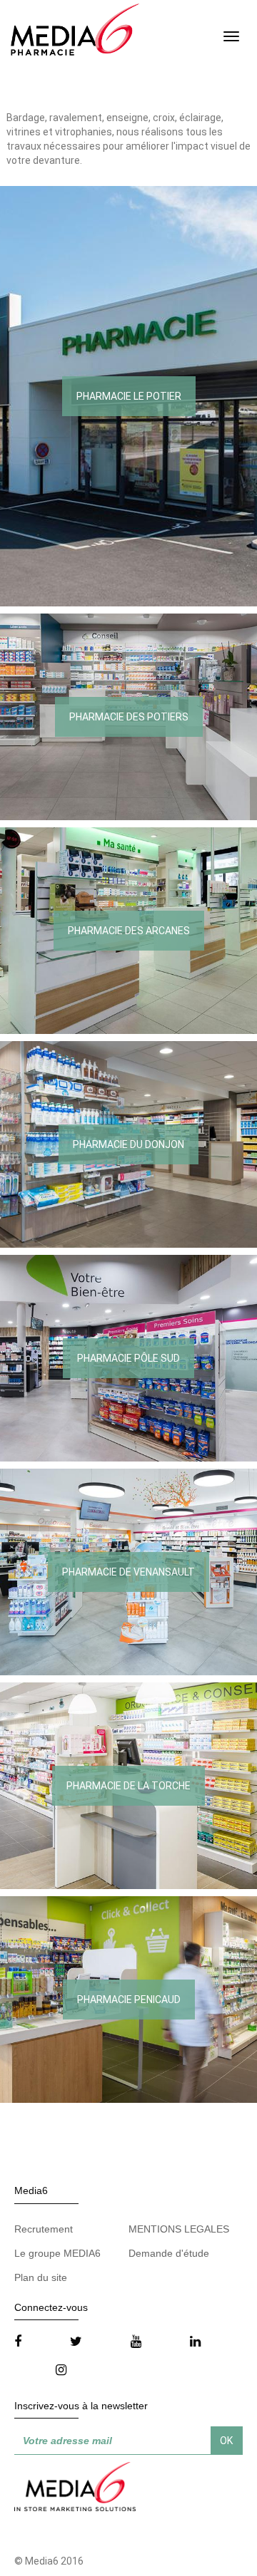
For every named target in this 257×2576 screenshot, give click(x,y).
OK (226, 2441)
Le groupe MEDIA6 (57, 2253)
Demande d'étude (169, 2253)
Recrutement (44, 2229)
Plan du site (41, 2277)
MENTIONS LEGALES (179, 2229)
